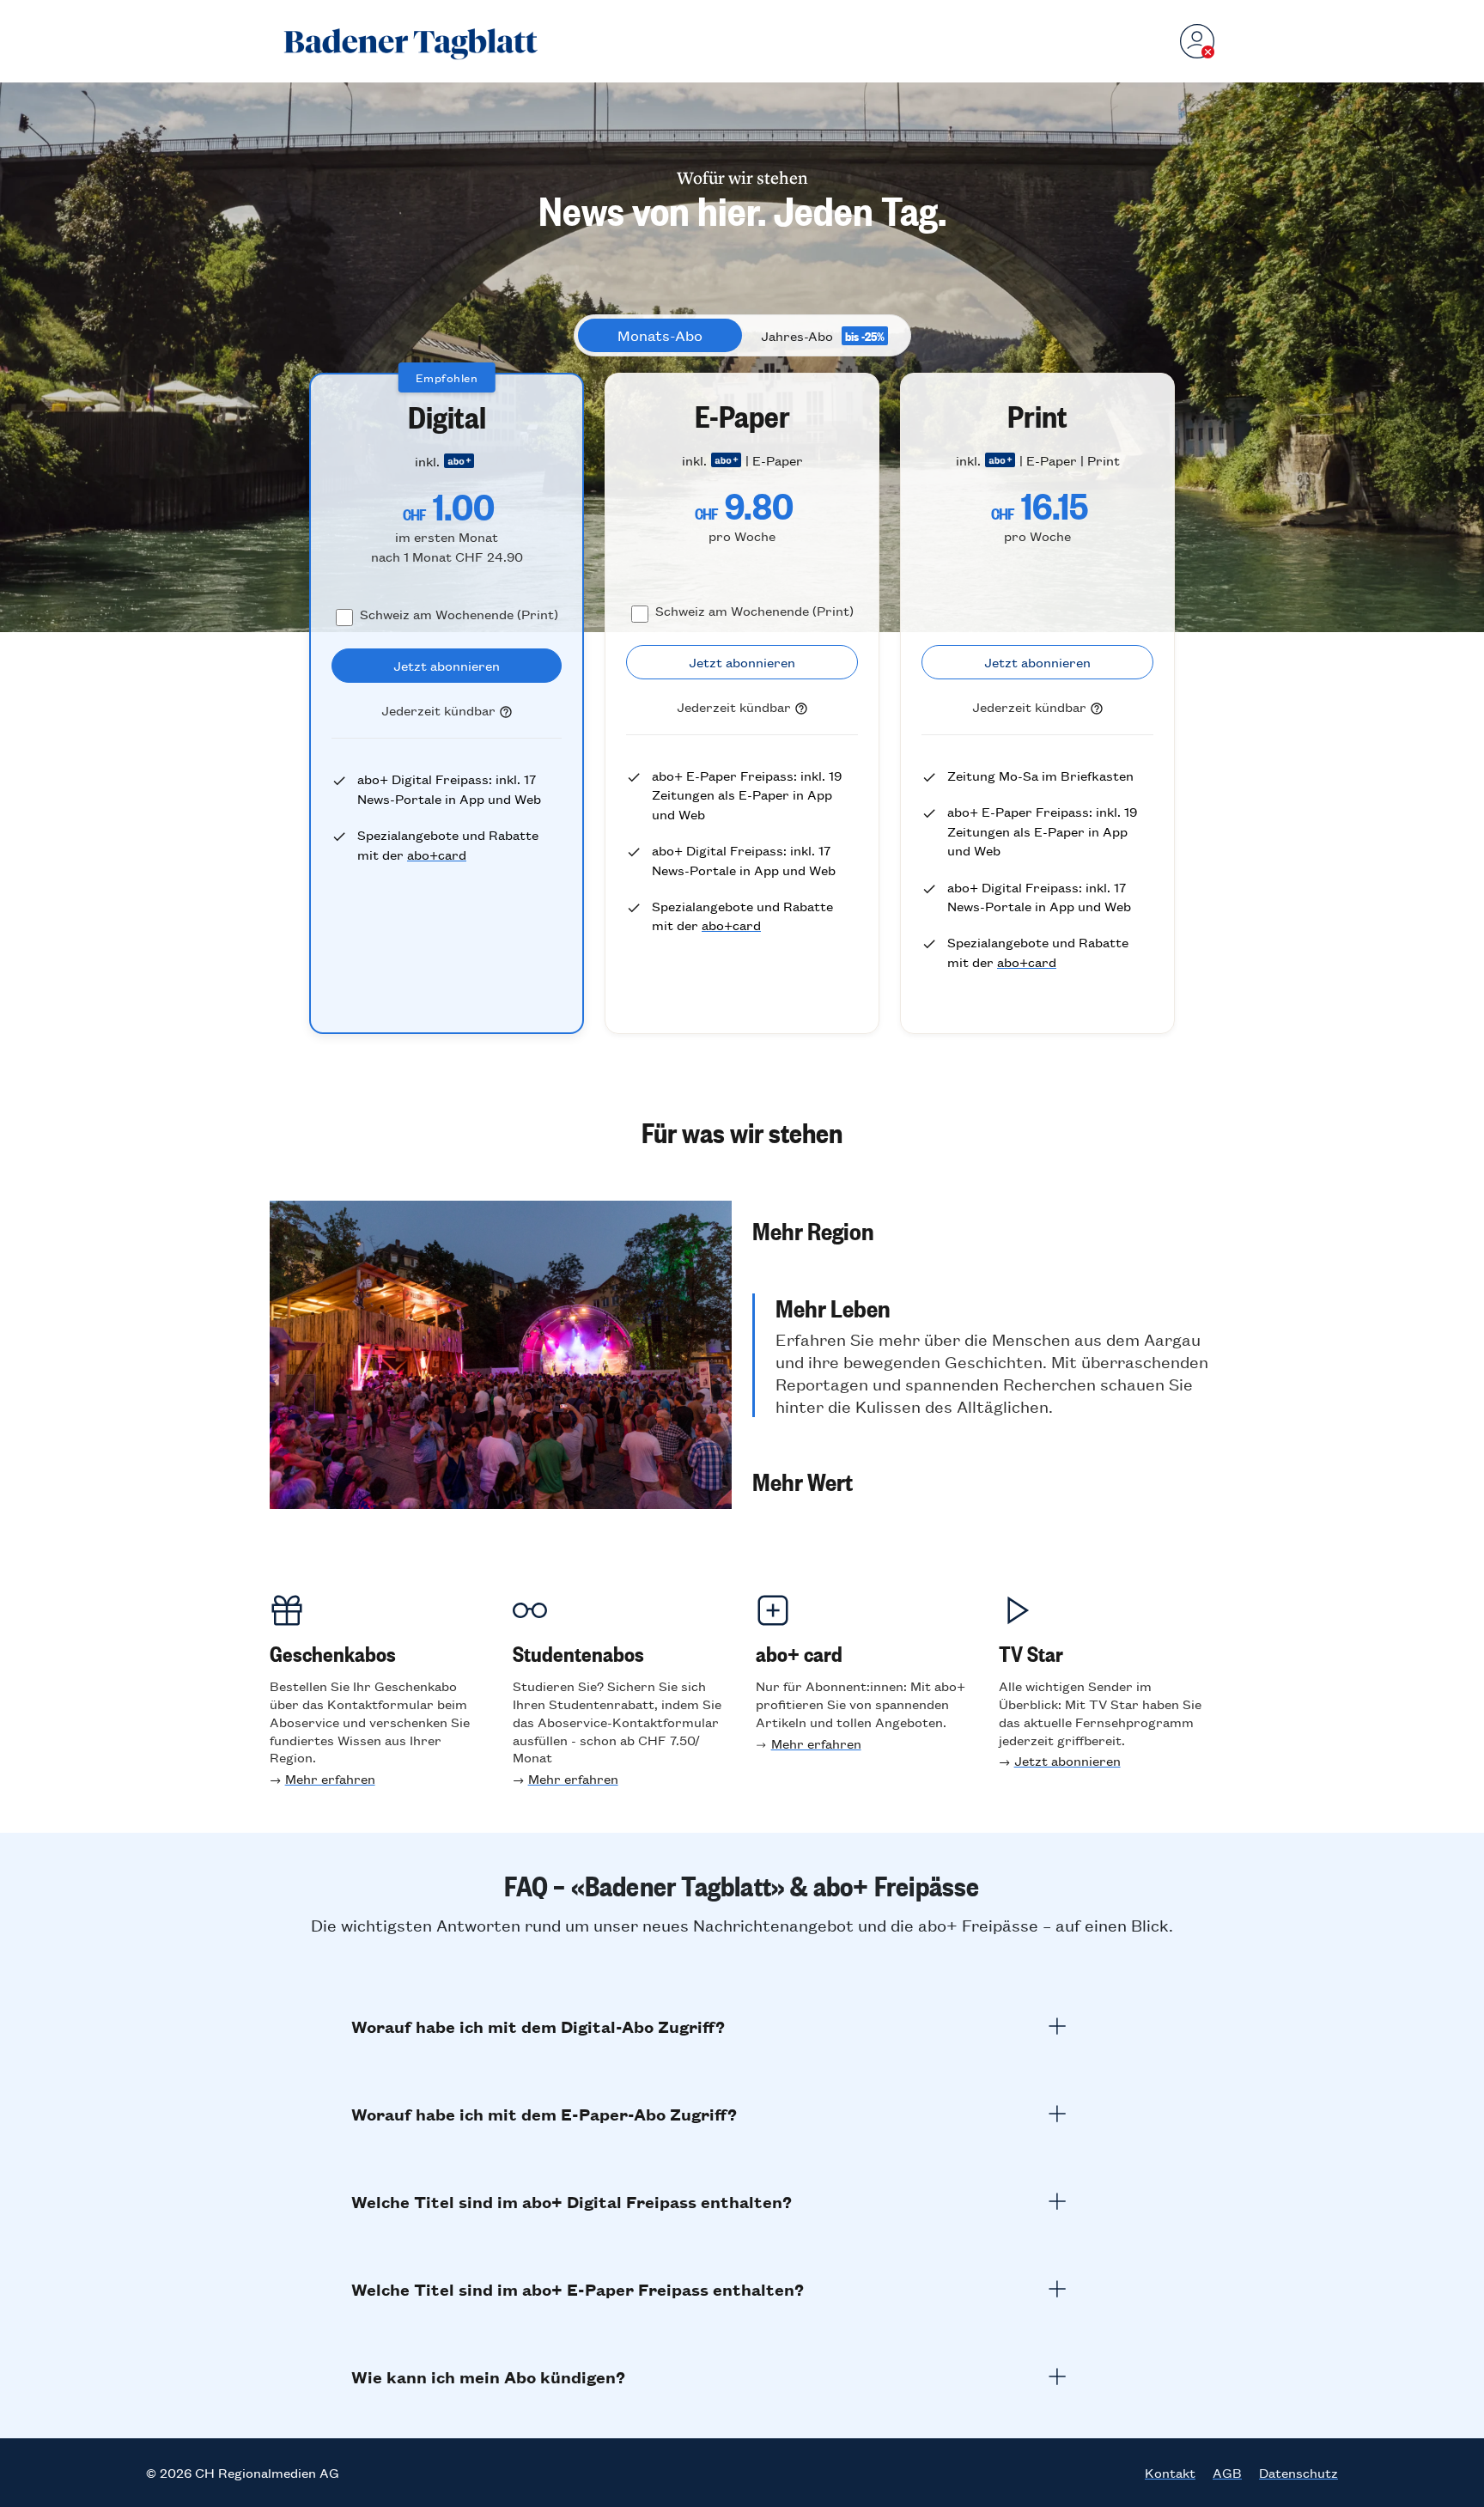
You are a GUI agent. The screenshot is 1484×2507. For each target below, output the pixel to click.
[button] (983, 1230)
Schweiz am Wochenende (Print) (459, 614)
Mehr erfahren (330, 1778)
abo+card (437, 854)
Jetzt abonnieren (1067, 1760)
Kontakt (1170, 2473)
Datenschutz (1298, 2473)
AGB (1227, 2473)
